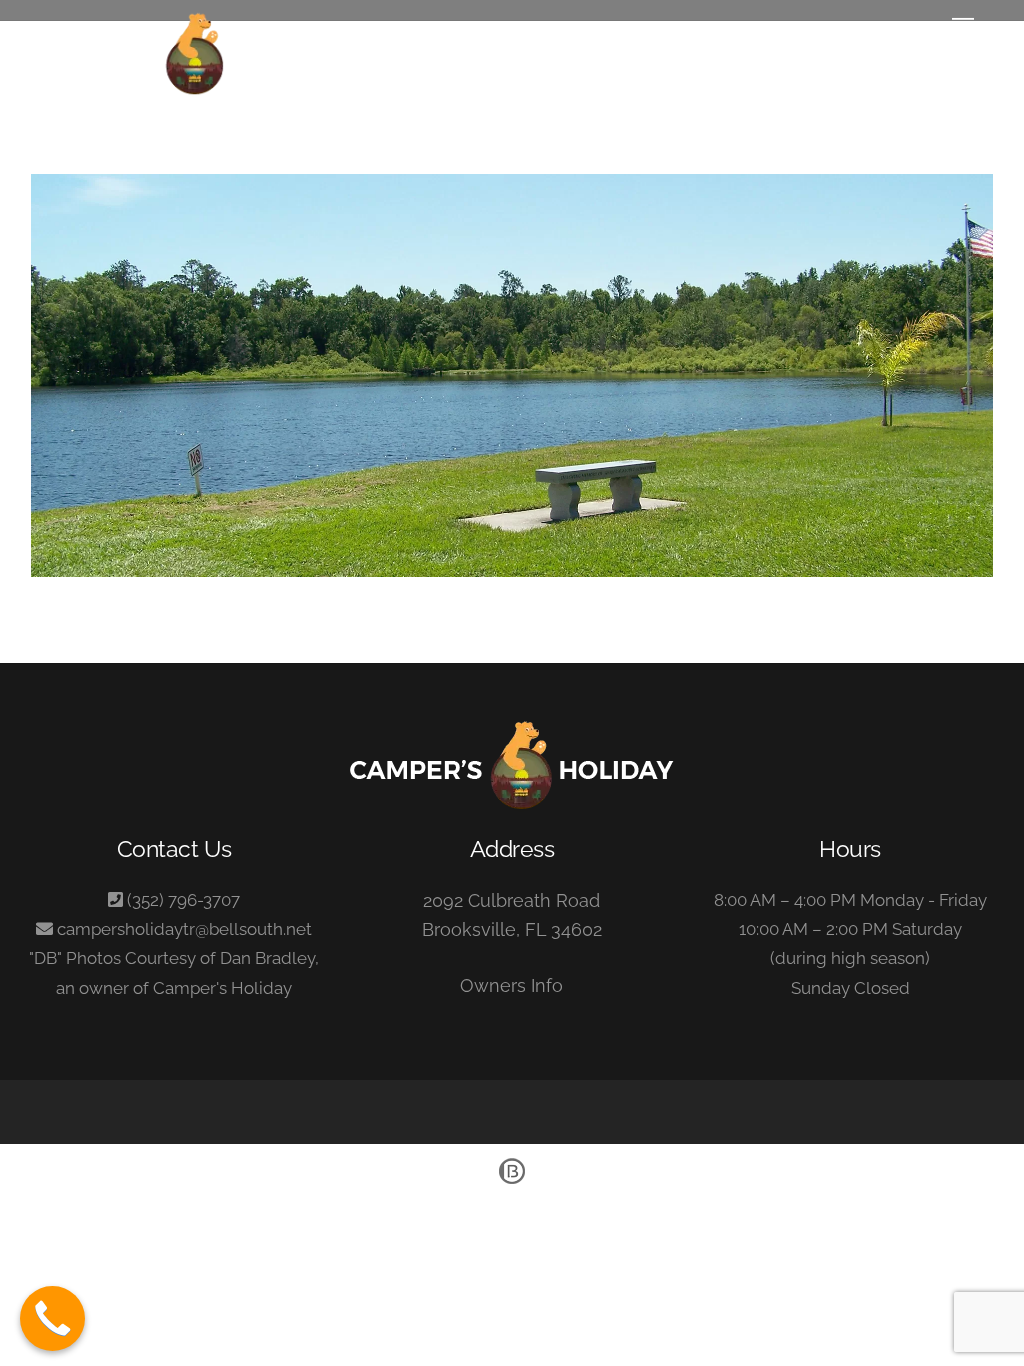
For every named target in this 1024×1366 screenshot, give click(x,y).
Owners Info (511, 985)
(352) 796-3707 (183, 900)
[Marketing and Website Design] (512, 1182)
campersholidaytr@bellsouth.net (184, 929)
